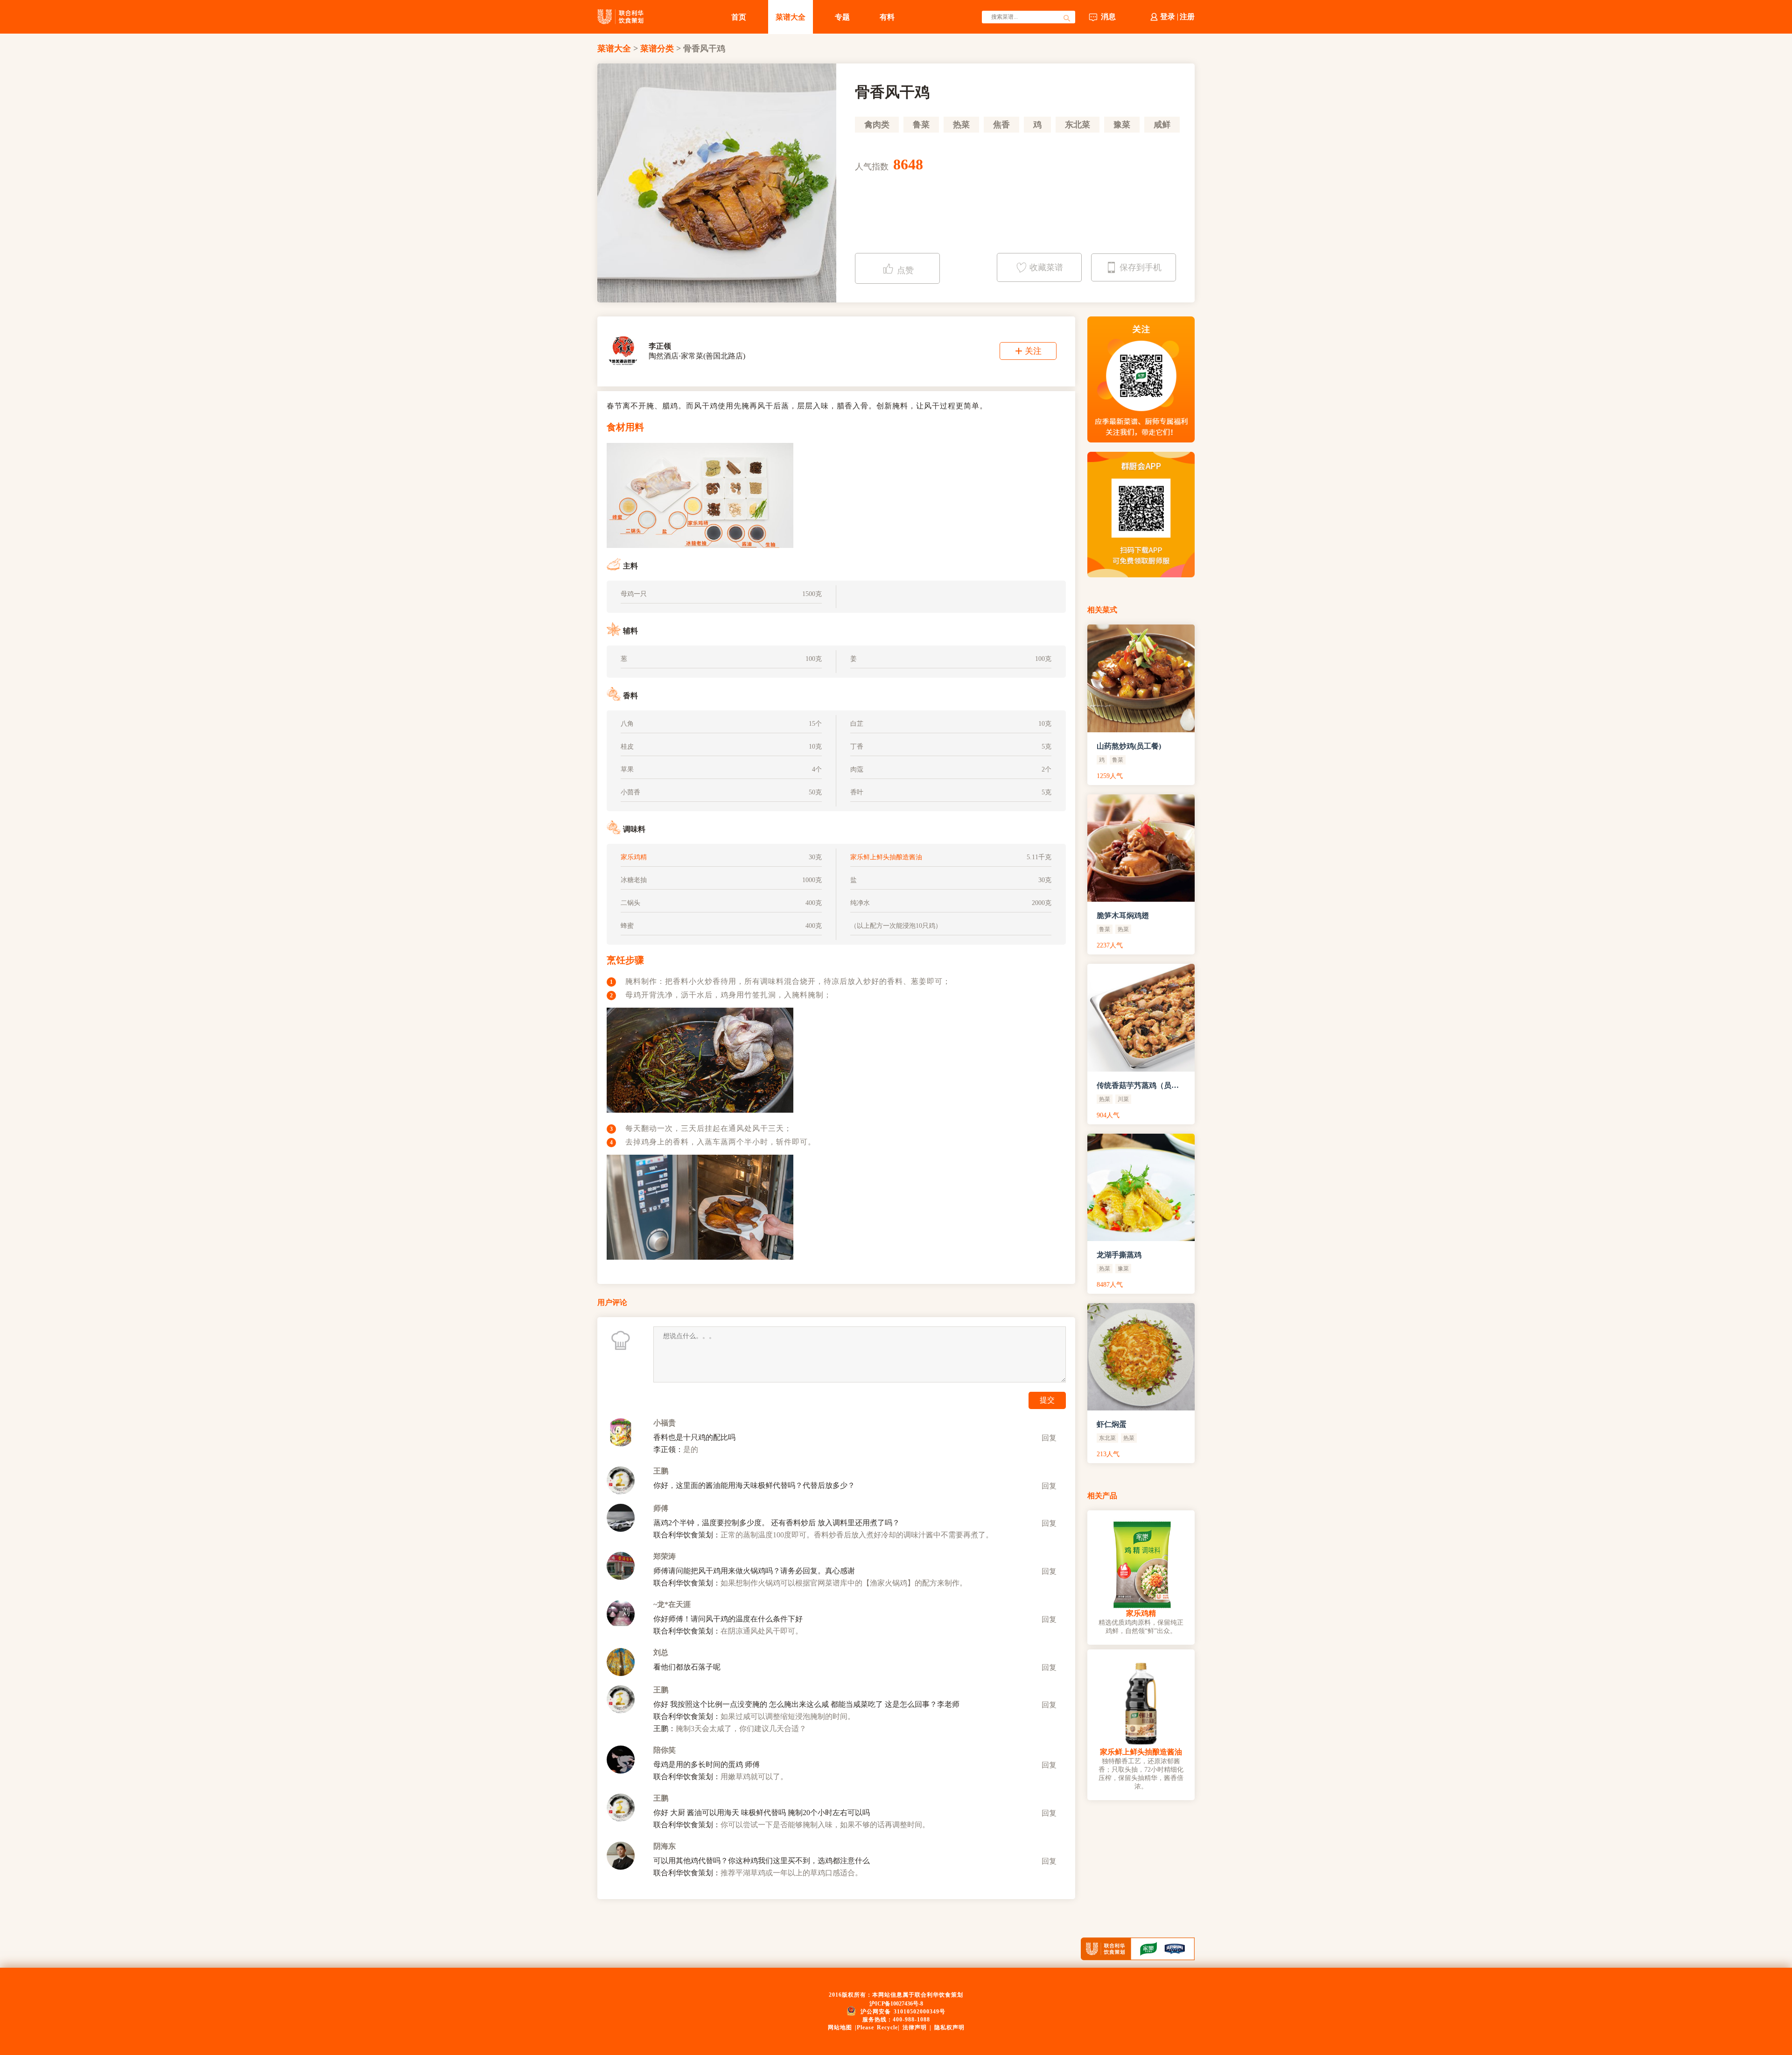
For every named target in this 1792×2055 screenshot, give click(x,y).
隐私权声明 (949, 2027)
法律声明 (915, 2027)
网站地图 (840, 2027)
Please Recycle (877, 2027)
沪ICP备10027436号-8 (896, 2004)
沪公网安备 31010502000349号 (903, 2012)
